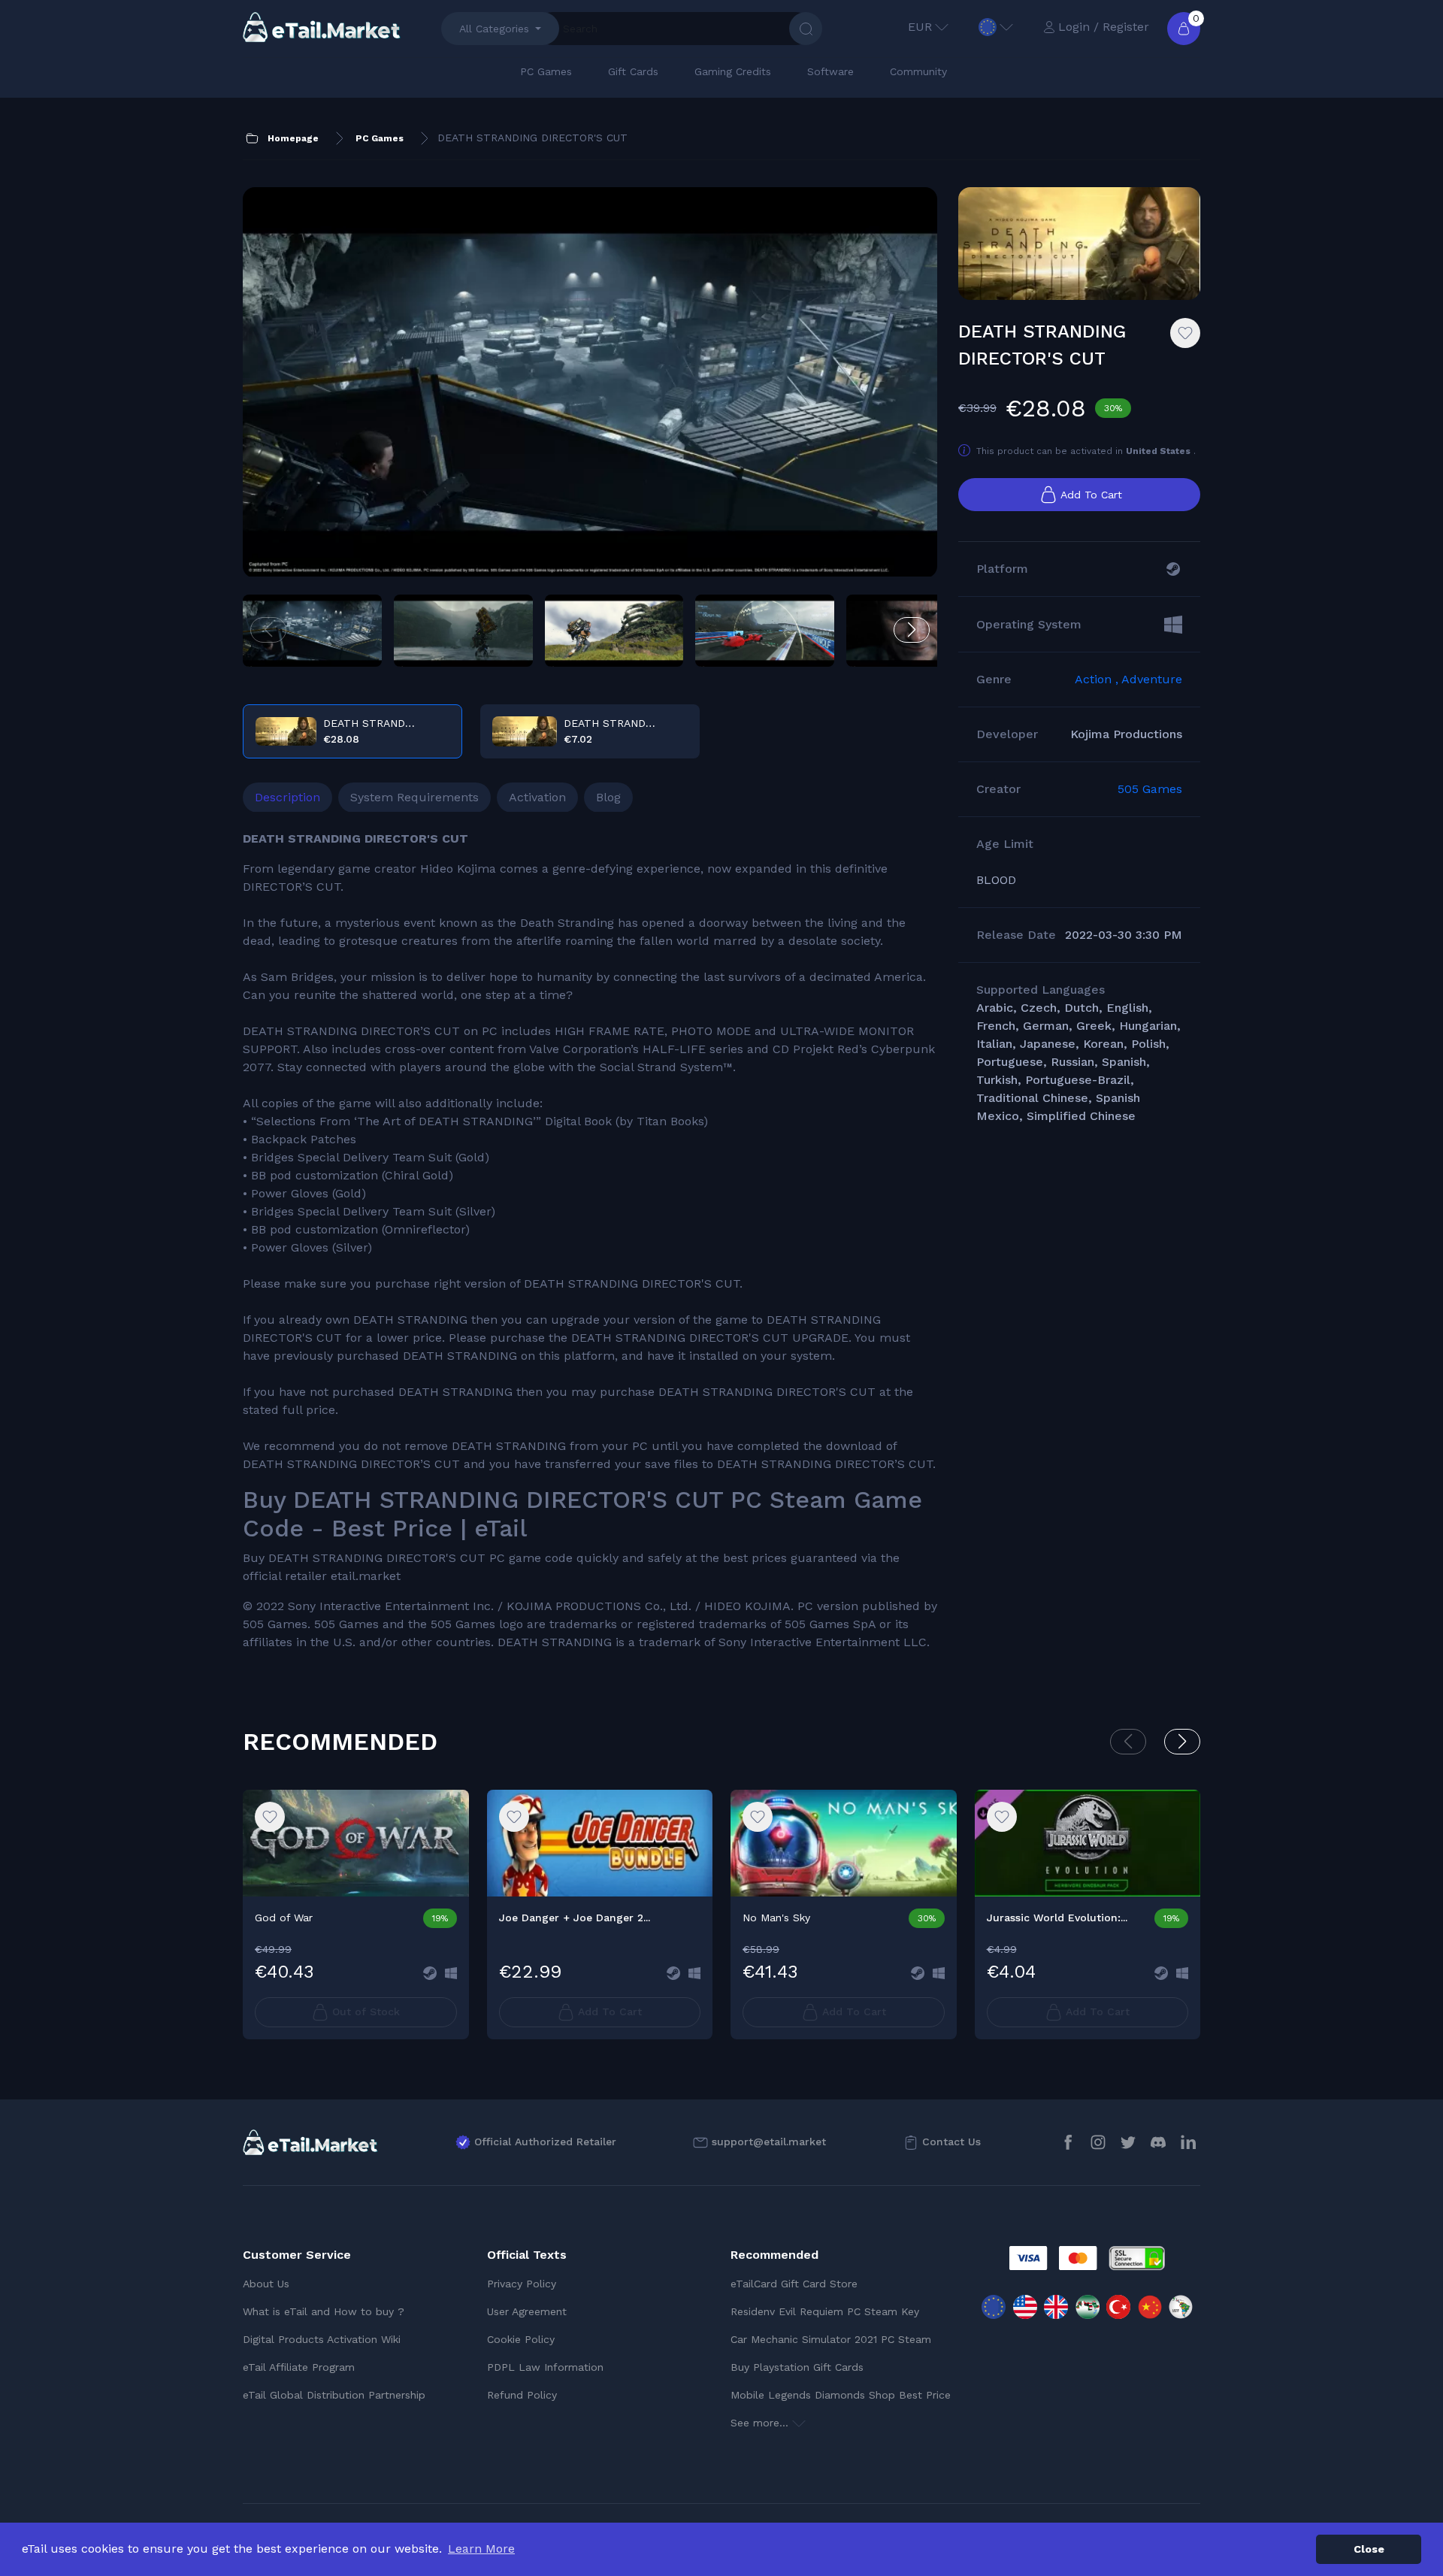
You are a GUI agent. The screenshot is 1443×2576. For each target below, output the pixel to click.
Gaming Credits (733, 71)
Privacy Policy (522, 2284)
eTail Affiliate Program (299, 2367)
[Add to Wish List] (1185, 333)
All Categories (494, 29)
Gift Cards (633, 71)
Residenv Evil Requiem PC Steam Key (825, 2311)
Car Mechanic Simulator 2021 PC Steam (831, 2339)
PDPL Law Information (545, 2367)
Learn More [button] (481, 2549)
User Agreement (527, 2311)
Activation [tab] (537, 797)
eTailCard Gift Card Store (794, 2284)
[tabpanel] (590, 1241)
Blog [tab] (608, 797)
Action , (1098, 679)
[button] (912, 630)
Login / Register (1104, 27)
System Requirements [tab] (414, 797)
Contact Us (951, 2142)
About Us (266, 2284)
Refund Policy (522, 2395)
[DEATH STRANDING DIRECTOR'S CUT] (590, 383)
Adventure (1152, 679)
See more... (761, 2423)
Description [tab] (287, 797)
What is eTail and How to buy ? (324, 2311)
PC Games (546, 71)
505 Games (1150, 789)
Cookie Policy (521, 2339)
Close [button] (1369, 2549)
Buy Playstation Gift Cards (797, 2367)
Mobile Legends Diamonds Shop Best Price (841, 2395)
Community (918, 71)
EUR (920, 27)
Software (830, 71)
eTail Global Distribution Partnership (334, 2395)
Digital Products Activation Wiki (322, 2339)
